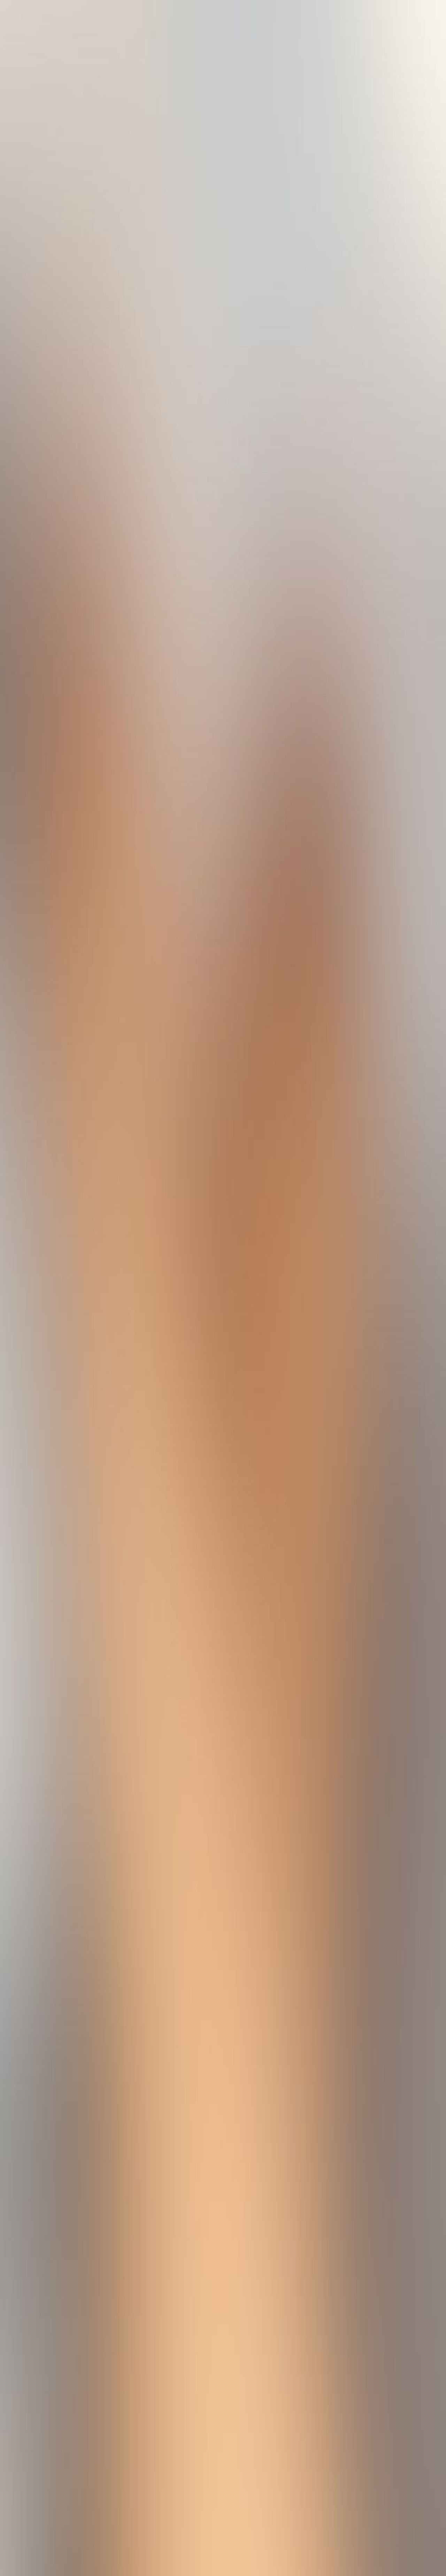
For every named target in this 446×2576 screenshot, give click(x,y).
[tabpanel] (223, 2046)
